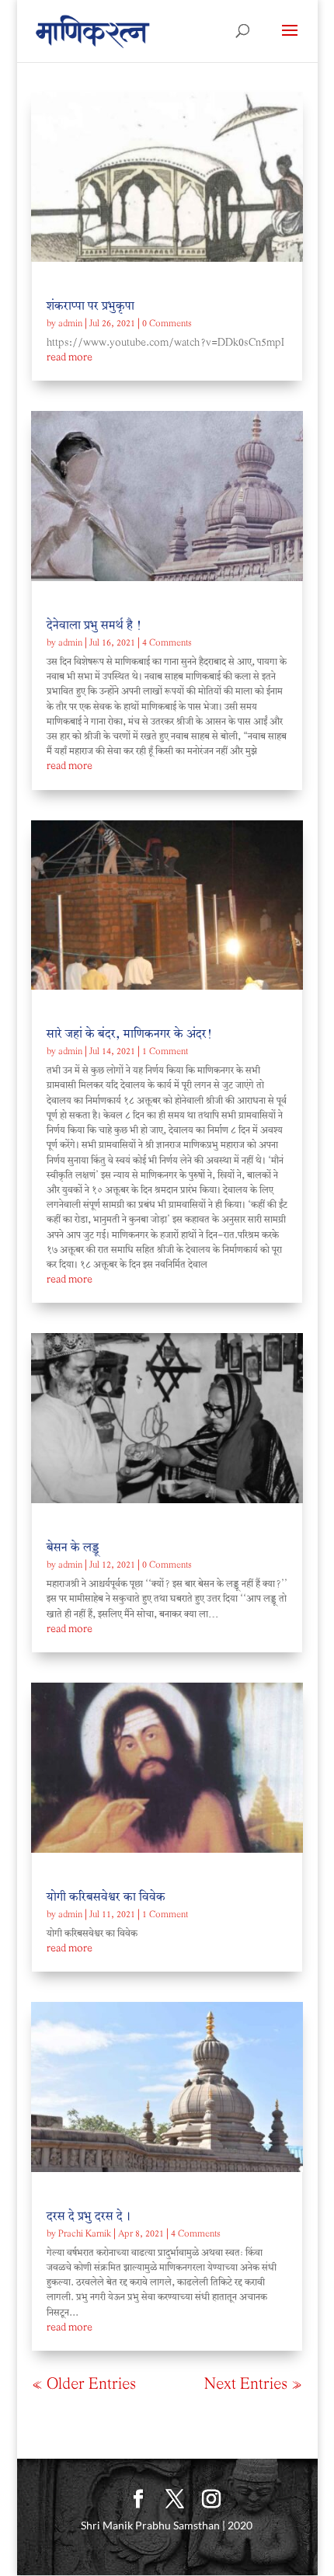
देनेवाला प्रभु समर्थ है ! (94, 627)
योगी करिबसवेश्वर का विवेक (106, 1898)
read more (70, 358)
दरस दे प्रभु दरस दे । (89, 2217)
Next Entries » (253, 2385)
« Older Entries (84, 2385)
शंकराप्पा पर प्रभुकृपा (90, 307)
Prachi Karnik (85, 2235)
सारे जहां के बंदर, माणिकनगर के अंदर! (129, 1035)
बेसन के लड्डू (73, 1549)
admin (70, 324)
